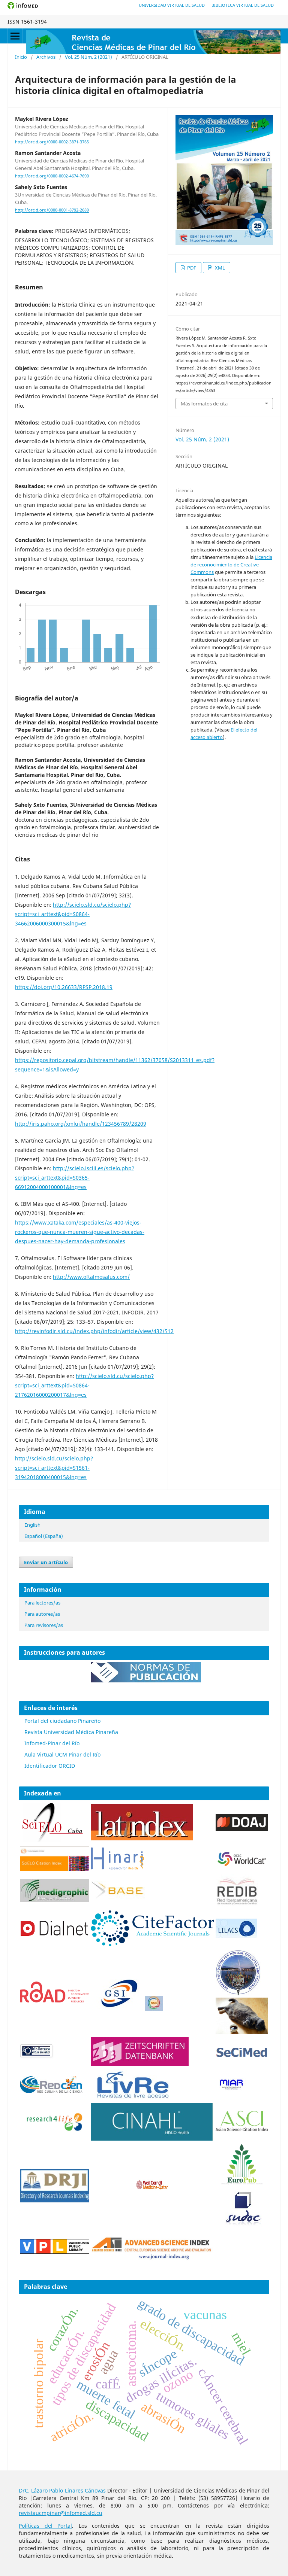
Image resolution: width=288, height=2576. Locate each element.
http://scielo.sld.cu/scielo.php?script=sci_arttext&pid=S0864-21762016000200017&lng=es (84, 1385)
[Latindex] (142, 1838)
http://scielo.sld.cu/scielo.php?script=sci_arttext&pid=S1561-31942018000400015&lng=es (54, 1468)
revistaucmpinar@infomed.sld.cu (61, 2513)
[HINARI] (117, 1868)
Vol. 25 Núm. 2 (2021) (88, 57)
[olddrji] (55, 2200)
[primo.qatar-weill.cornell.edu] (152, 2191)
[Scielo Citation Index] (55, 1869)
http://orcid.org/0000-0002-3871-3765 (52, 142)
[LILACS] (236, 1936)
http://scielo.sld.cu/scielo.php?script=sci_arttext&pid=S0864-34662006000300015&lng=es (73, 914)
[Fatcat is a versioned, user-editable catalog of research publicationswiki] (242, 2032)
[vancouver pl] (55, 2252)
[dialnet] (55, 1945)
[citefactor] (152, 1944)
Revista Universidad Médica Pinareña (71, 1732)
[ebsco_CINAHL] (152, 2139)
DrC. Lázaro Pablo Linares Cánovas (62, 2490)
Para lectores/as (42, 1603)
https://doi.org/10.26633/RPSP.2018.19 (64, 987)
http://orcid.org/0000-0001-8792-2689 (52, 210)
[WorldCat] (242, 1865)
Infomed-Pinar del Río (52, 1743)
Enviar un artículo (46, 1562)
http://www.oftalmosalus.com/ (91, 1277)
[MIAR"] (231, 2088)
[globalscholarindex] (116, 2009)
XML (219, 268)
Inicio (21, 57)
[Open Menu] (15, 36)
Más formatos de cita (204, 404)
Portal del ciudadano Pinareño (62, 1721)
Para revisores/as (44, 1625)
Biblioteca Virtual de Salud (243, 5)
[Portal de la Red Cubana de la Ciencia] (51, 2091)
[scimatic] (154, 2009)
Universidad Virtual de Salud (172, 5)
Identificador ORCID (50, 1766)
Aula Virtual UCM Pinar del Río (62, 1754)
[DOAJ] (242, 1829)
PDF (191, 268)
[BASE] (119, 1898)
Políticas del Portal (45, 2526)
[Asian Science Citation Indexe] (242, 2131)
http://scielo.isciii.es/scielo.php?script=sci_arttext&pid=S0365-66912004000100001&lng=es (75, 1178)
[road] (55, 2000)
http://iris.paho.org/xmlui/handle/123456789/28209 (81, 1124)
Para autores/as (42, 1614)
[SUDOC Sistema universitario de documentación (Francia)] (238, 1994)
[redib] (237, 1905)
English (32, 1525)
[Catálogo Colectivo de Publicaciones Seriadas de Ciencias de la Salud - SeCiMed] (242, 2057)
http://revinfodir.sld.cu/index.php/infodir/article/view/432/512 (94, 1331)
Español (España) (44, 1536)
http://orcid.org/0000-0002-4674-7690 (52, 176)
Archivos (46, 57)
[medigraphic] (55, 1900)
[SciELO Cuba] (53, 1841)
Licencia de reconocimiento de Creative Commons (231, 565)
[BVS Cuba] (37, 2057)
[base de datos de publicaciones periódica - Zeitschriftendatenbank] (140, 2064)
